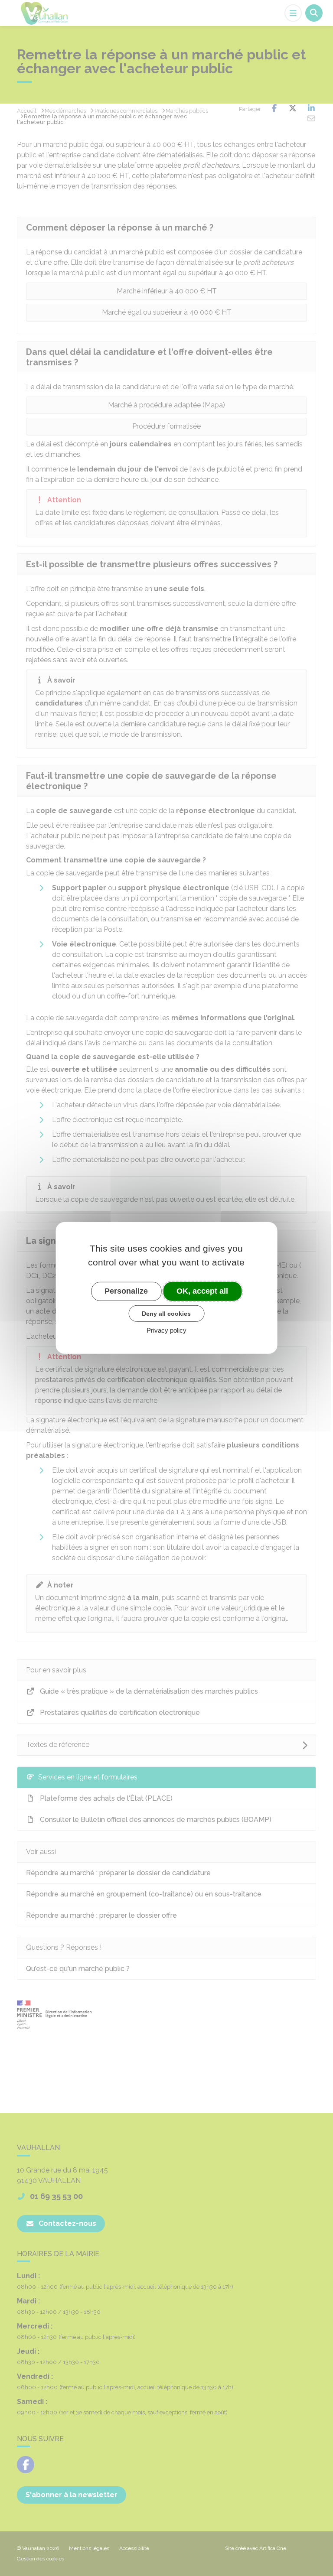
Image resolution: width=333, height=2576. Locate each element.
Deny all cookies (166, 1313)
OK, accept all (202, 1291)
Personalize (126, 1291)
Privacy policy (166, 1330)
